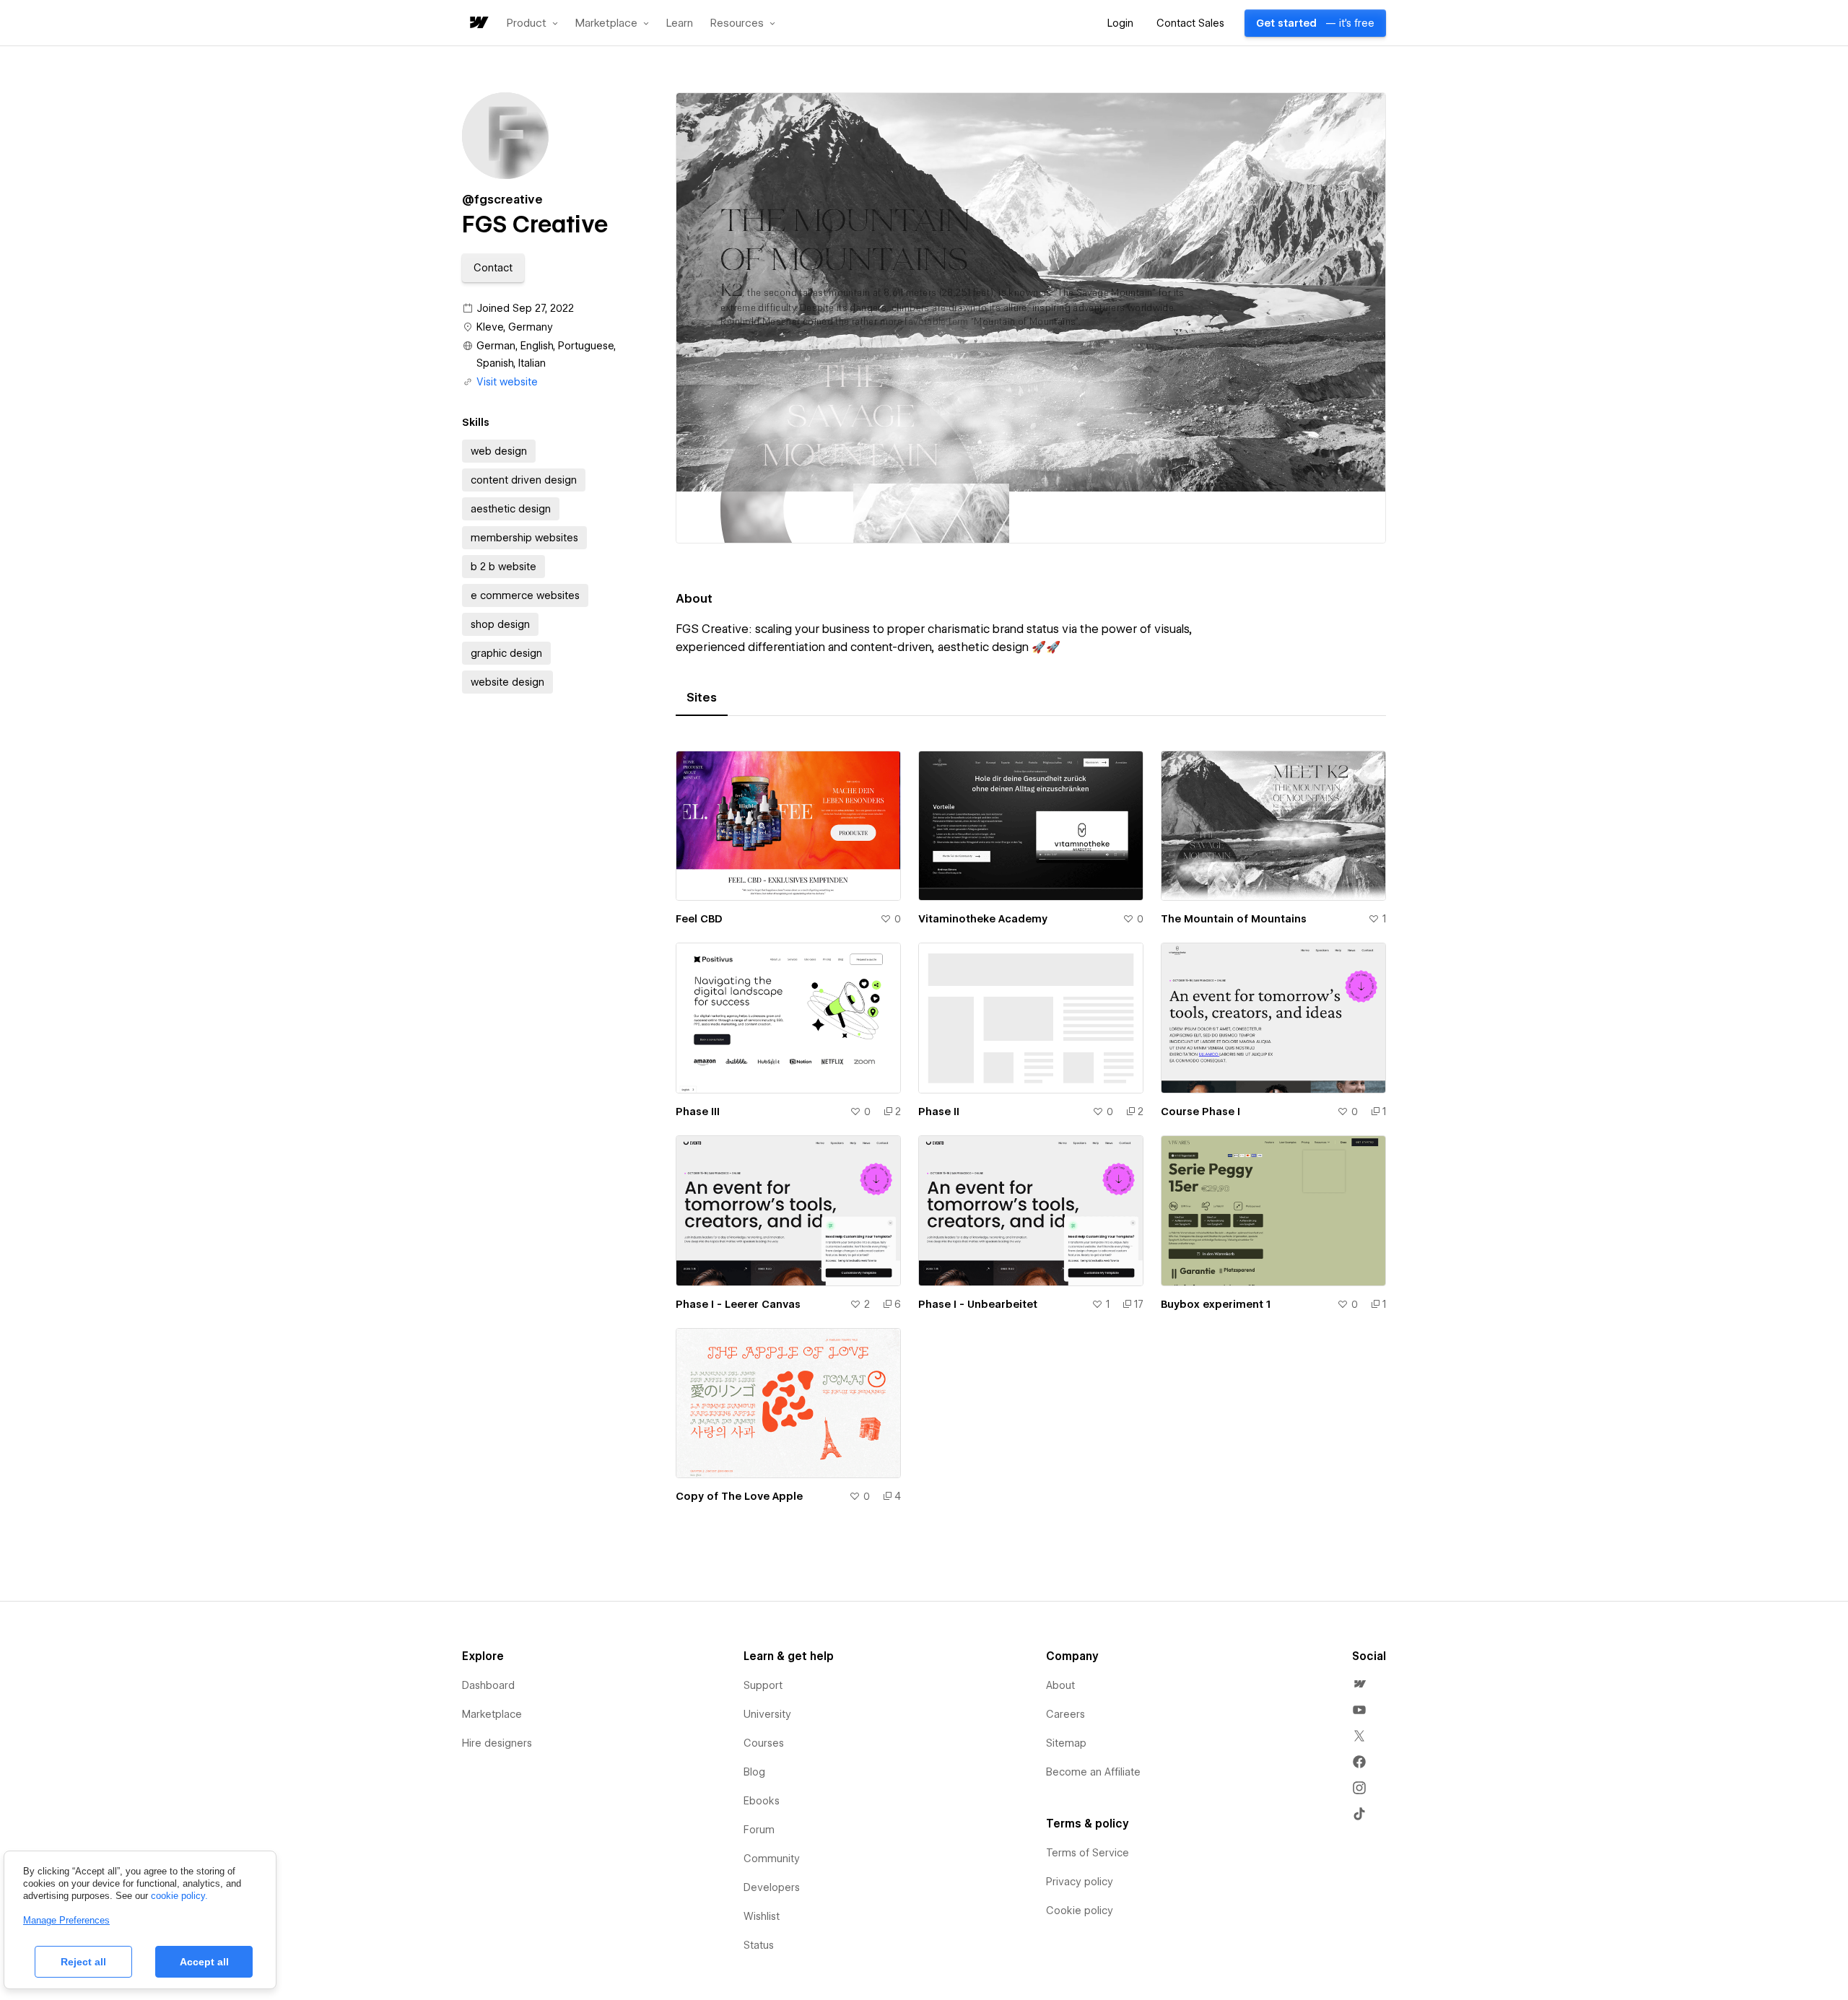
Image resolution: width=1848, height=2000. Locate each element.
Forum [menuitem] (759, 1830)
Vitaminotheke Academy (983, 919)
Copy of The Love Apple (739, 1496)
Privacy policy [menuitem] (1080, 1882)
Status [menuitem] (759, 1945)
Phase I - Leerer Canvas (738, 1304)
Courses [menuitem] (764, 1743)
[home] (478, 23)
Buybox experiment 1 (1216, 1304)
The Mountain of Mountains (1234, 919)
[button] (532, 23)
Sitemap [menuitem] (1066, 1743)
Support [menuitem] (763, 1685)
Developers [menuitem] (772, 1887)
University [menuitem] (767, 1714)
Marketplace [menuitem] (492, 1714)
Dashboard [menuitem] (488, 1685)
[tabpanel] (1031, 1136)
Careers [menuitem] (1065, 1714)
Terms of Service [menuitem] (1088, 1853)
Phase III (698, 1112)
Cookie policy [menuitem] (1080, 1911)
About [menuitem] (1060, 1685)
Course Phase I (1200, 1112)
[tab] (702, 698)
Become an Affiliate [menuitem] (1093, 1772)
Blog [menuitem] (754, 1772)
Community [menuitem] (772, 1859)
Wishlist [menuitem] (762, 1916)
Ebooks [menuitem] (762, 1801)
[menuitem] (1359, 1684)
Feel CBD (699, 919)
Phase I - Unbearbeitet (978, 1304)
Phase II (939, 1112)
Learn (680, 23)
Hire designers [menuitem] (497, 1743)
